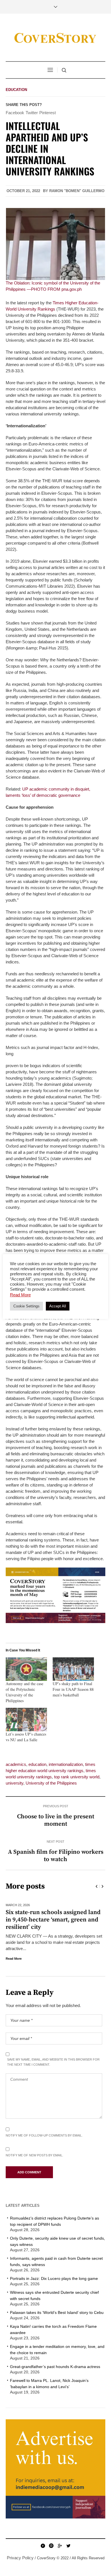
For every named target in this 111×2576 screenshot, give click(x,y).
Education (16, 90)
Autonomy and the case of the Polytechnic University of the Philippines (24, 1692)
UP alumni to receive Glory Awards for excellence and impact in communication (55, 1920)
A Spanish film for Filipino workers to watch (56, 1856)
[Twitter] (68, 2546)
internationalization (66, 1764)
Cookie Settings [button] (26, 1306)
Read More (15, 1959)
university (15, 1783)
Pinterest (48, 113)
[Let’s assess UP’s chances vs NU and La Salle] (26, 1720)
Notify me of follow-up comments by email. (44, 2135)
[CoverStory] (55, 38)
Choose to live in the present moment (56, 1820)
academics (16, 1764)
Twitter (32, 113)
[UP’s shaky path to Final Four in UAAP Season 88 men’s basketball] (73, 1669)
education (37, 1764)
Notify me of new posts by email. (34, 2155)
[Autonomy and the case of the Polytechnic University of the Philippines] (26, 1669)
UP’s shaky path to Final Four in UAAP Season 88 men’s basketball (73, 1689)
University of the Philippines (51, 1783)
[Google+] (60, 2546)
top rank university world (77, 1777)
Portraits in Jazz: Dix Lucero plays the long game (54, 2278)
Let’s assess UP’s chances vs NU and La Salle (26, 1737)
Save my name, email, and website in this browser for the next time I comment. (53, 2062)
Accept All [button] (58, 1306)
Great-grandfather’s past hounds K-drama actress (55, 2367)
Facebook (15, 113)
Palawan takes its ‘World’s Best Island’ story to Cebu (57, 2312)
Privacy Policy (20, 2558)
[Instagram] (51, 2546)
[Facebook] (43, 2546)
